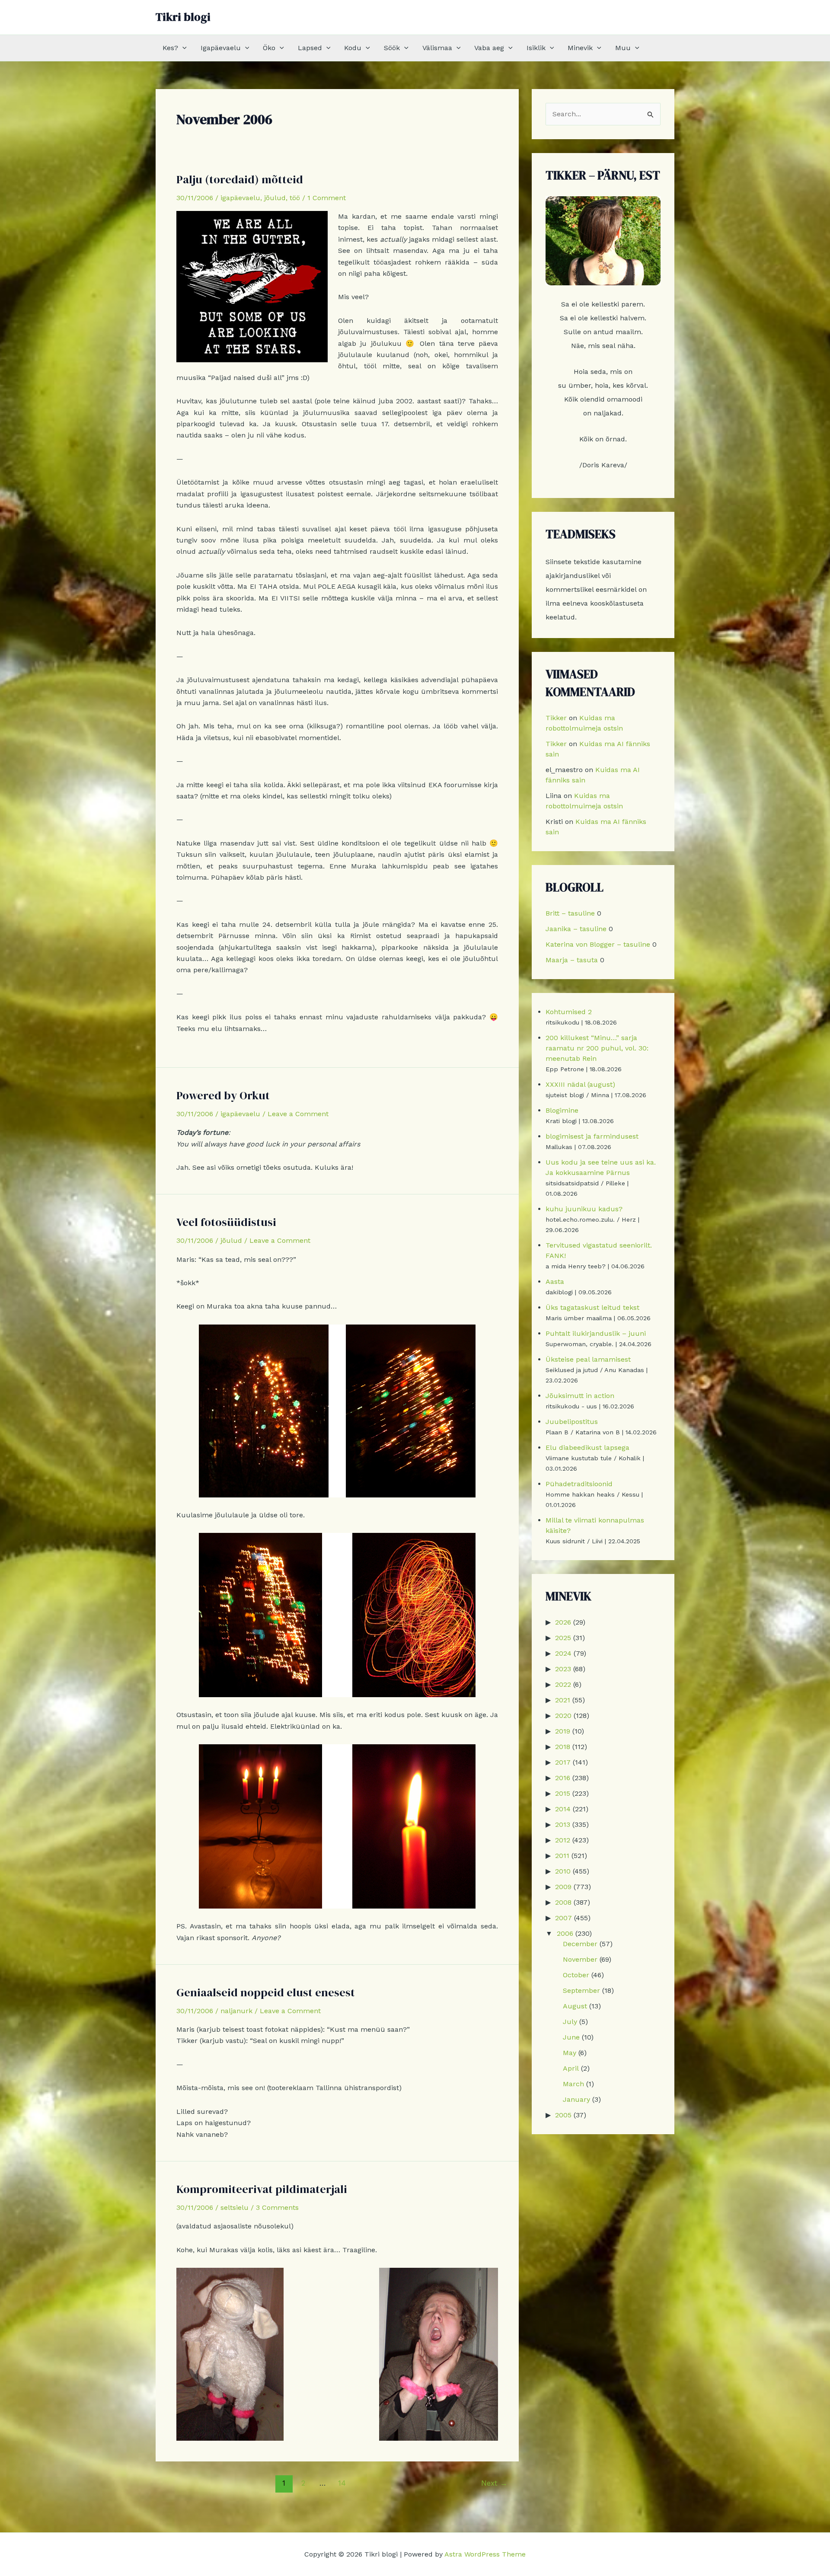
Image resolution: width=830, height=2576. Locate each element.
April (571, 2068)
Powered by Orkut (223, 1095)
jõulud (275, 198)
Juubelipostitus (572, 1422)
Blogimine (562, 1110)
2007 (563, 1918)
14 (342, 2483)
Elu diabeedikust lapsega (587, 1448)
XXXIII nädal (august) (580, 1084)
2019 (563, 1731)
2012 (563, 1840)
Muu (623, 48)
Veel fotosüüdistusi (226, 1222)
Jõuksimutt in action (580, 1396)
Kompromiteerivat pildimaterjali (262, 2189)
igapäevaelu (240, 198)
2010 (563, 1871)
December (580, 1944)
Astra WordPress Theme (485, 2554)
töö (295, 198)
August (575, 2006)
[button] (182, 48)
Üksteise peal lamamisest (588, 1359)
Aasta (555, 1282)
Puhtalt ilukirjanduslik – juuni (596, 1333)
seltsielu (235, 2207)
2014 (563, 1809)
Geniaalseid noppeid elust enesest (266, 1992)
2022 (563, 1684)
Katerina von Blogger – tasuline (598, 944)
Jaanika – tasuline (576, 929)
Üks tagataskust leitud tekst (592, 1307)
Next (494, 2483)
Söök (392, 48)
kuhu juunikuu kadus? (584, 1209)
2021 (563, 1700)
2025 (563, 1638)
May (570, 2053)
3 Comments (277, 2207)
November (580, 1959)
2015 (563, 1793)
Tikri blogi (183, 17)
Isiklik (536, 48)
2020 (563, 1716)
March (573, 2084)
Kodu (353, 48)
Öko (269, 48)
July (570, 2022)
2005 (563, 2115)
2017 (563, 1762)
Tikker (556, 718)
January (576, 2099)
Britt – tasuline (570, 913)
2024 (563, 1653)
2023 (563, 1669)
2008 (563, 1902)
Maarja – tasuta (572, 960)
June (571, 2037)
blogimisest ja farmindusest (592, 1136)
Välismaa (437, 48)
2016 (563, 1778)
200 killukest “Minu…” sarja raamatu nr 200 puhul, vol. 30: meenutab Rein (597, 1048)
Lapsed (310, 48)
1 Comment (327, 198)
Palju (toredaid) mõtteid (240, 179)
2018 (563, 1747)
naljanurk (236, 2011)
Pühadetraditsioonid (579, 1484)
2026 (563, 1622)
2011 (562, 1856)
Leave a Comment (298, 1114)
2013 (563, 1824)
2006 (565, 1933)
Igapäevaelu (221, 48)
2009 (563, 1887)
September (581, 1990)
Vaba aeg (489, 48)
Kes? (170, 48)
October (576, 1975)
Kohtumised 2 (569, 1012)
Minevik (580, 48)
